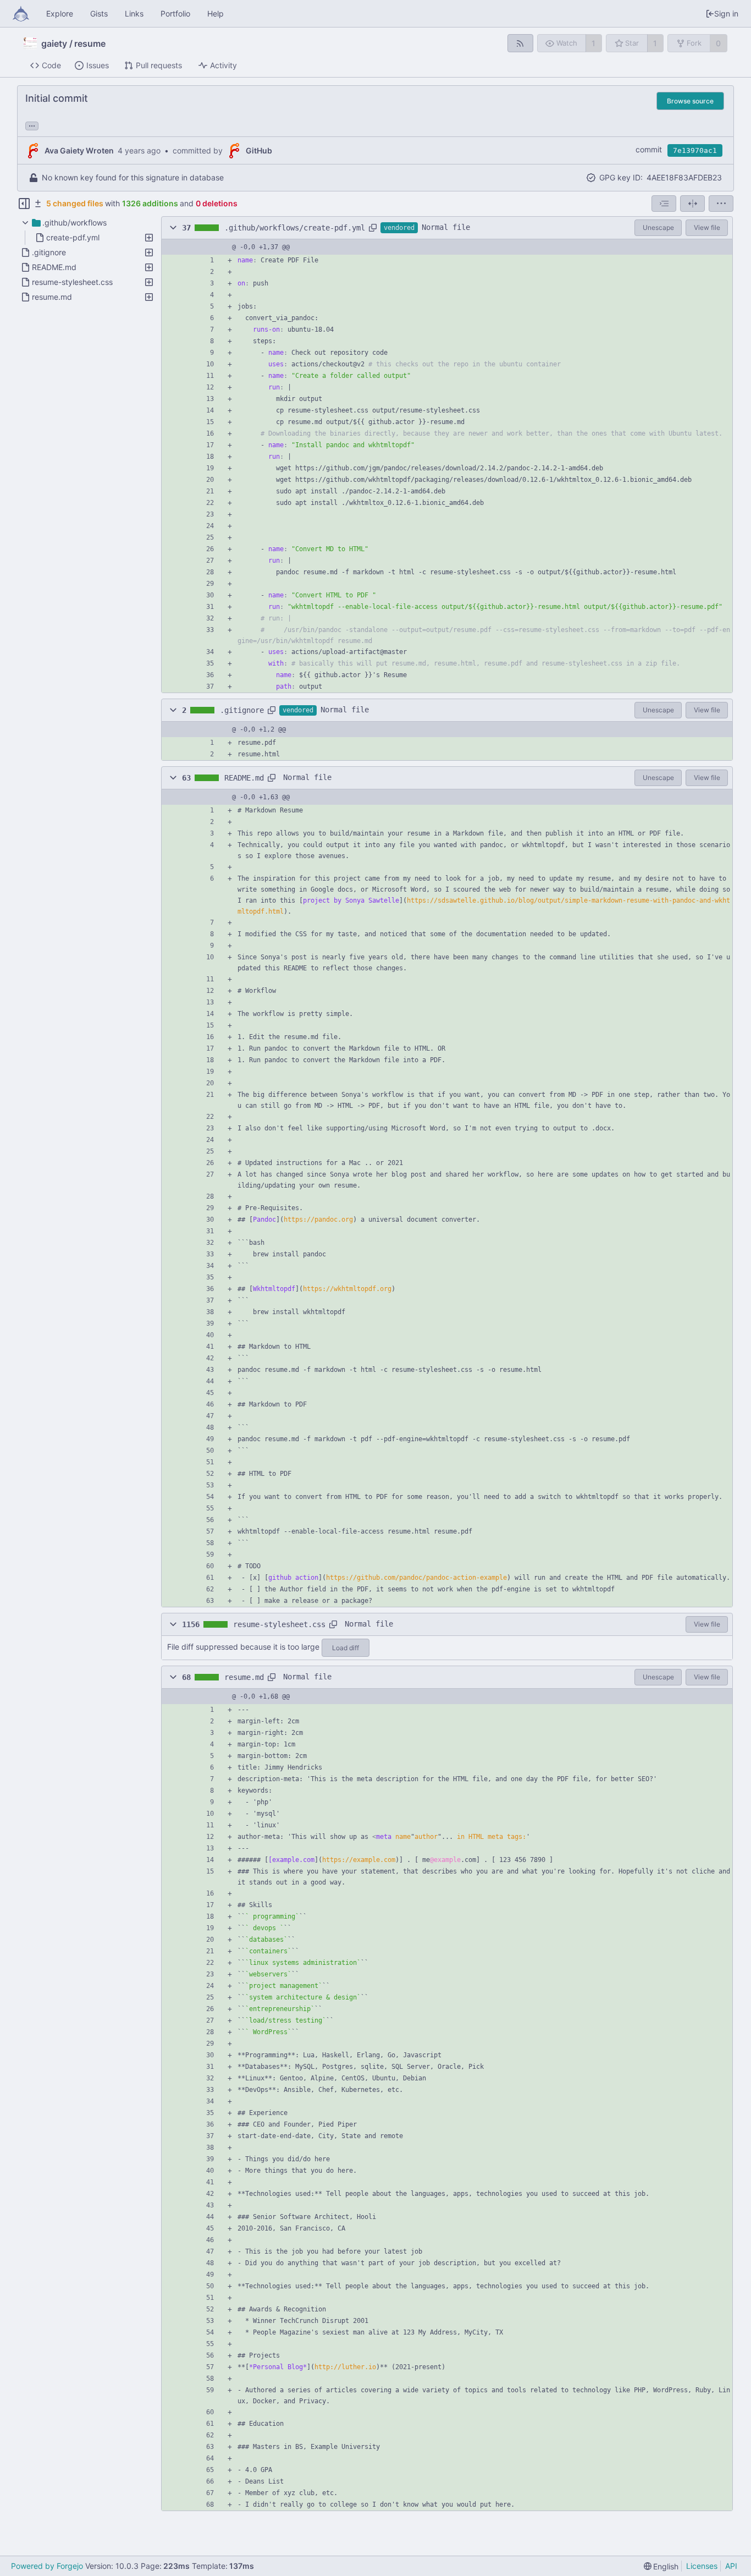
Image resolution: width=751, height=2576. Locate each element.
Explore (60, 13)
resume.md (244, 1677)
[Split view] (692, 204)
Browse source (690, 101)
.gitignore (242, 710)
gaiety (54, 43)
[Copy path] (373, 228)
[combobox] (664, 204)
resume (90, 43)
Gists (99, 13)
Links (134, 13)
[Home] (21, 14)
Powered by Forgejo (47, 2566)
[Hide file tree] (24, 204)
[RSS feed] (520, 43)
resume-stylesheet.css (279, 1624)
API (731, 2566)
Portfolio (175, 13)
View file (707, 227)
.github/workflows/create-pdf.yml (295, 228)
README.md (244, 778)
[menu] (721, 204)
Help (216, 13)
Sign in (726, 13)
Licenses (702, 2566)
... (32, 125)
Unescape (658, 227)
